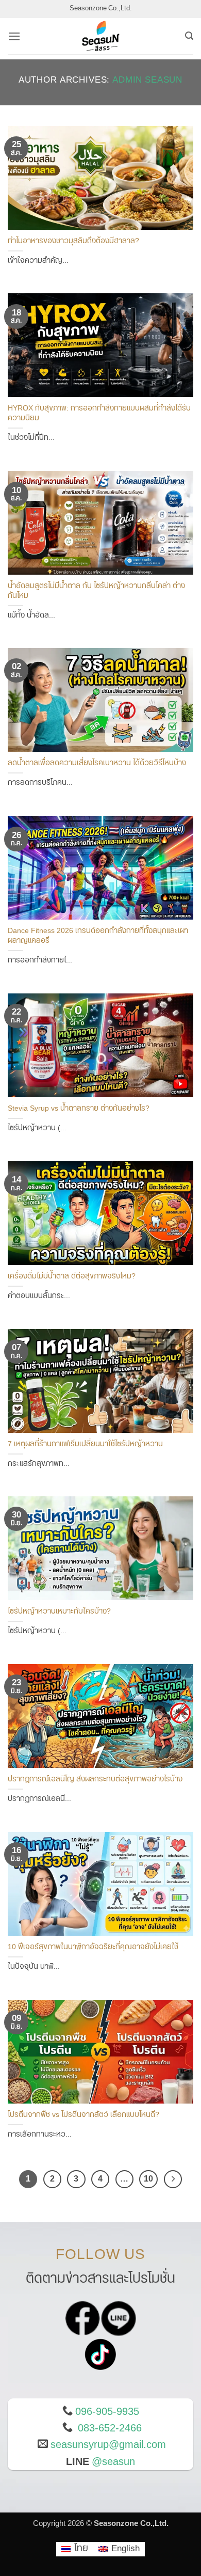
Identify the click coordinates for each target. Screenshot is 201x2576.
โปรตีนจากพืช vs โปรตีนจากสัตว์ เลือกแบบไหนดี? (83, 2115)
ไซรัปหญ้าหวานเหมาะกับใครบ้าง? (59, 1612)
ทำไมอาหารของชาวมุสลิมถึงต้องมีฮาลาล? (73, 241)
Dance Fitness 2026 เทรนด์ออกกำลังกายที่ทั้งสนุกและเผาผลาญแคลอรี (98, 936)
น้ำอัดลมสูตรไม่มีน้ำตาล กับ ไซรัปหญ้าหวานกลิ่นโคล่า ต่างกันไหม (96, 591)
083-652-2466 (110, 2428)
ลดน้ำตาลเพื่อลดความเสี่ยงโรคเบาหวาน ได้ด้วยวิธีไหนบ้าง (97, 763)
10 (148, 2179)
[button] (14, 36)
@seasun (113, 2462)
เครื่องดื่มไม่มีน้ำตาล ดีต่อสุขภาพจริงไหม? (72, 1277)
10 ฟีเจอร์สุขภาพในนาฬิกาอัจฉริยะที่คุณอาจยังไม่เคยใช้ (93, 1947)
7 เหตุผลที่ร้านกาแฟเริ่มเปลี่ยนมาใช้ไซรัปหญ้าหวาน (85, 1444)
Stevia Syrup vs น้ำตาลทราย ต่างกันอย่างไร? (79, 1109)
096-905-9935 (107, 2412)
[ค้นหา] (189, 36)
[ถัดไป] (173, 2179)
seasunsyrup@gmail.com (108, 2445)
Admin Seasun (147, 80)
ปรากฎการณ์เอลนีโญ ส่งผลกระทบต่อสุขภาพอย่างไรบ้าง (95, 1780)
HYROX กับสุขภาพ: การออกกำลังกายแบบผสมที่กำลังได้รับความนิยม (99, 413)
